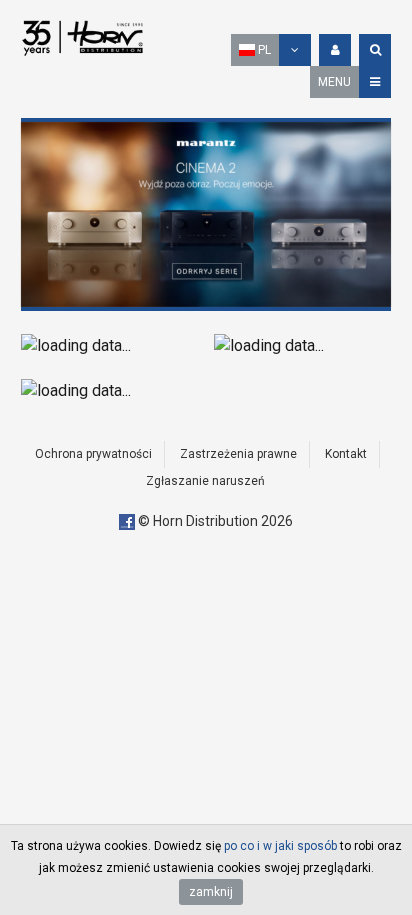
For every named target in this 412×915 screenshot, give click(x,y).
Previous (41, 214)
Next (371, 214)
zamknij (211, 892)
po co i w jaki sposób (280, 846)
